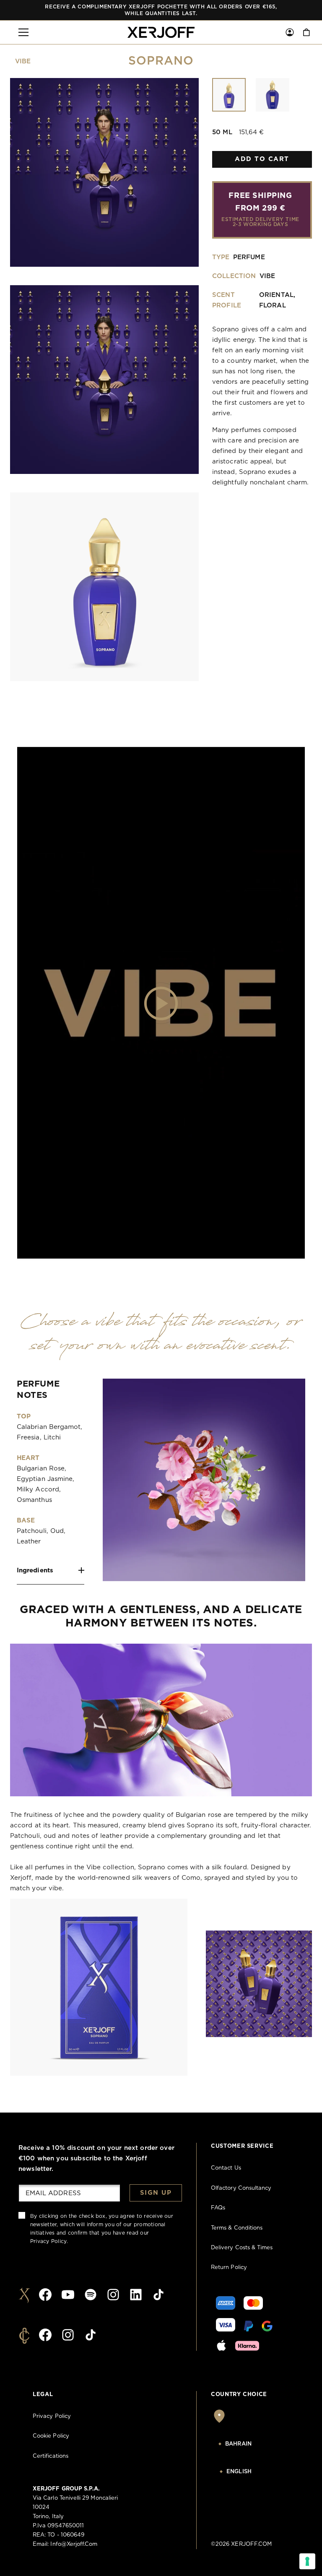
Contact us (226, 2168)
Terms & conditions (237, 2228)
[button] (23, 32)
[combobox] (254, 2444)
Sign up (156, 2193)
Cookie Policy (51, 2436)
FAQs (218, 2208)
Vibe (23, 61)
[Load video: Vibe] (161, 1003)
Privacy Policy (48, 2241)
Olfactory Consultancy (241, 2188)
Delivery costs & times (242, 2248)
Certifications (51, 2456)
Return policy (229, 2268)
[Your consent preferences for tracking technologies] (307, 2561)
